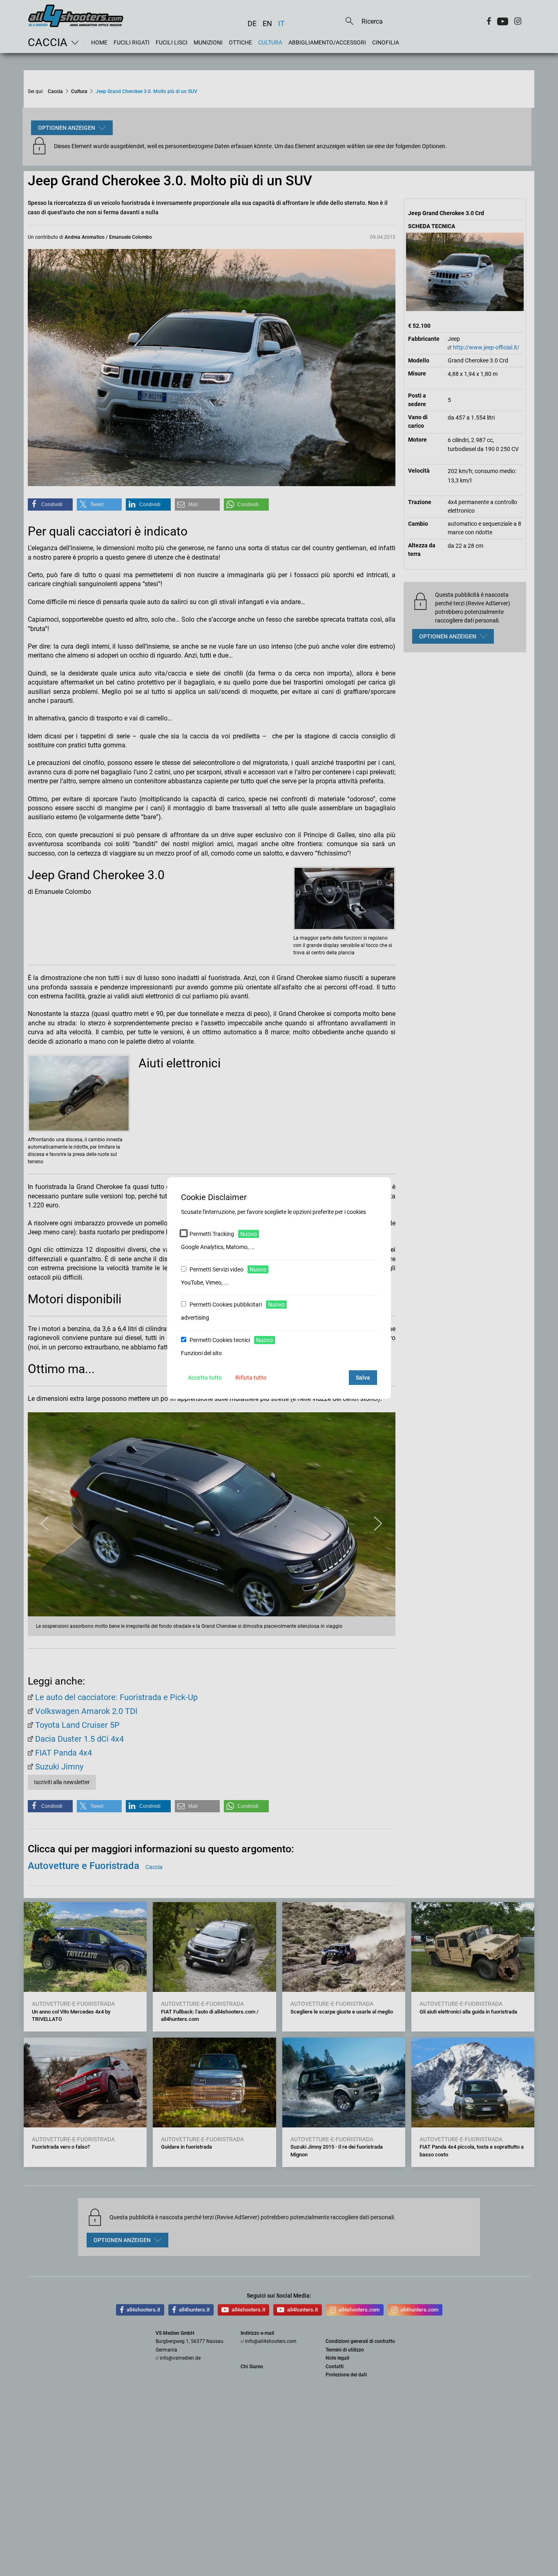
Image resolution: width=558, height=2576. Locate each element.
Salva (363, 1378)
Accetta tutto (205, 1378)
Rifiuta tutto (251, 1378)
